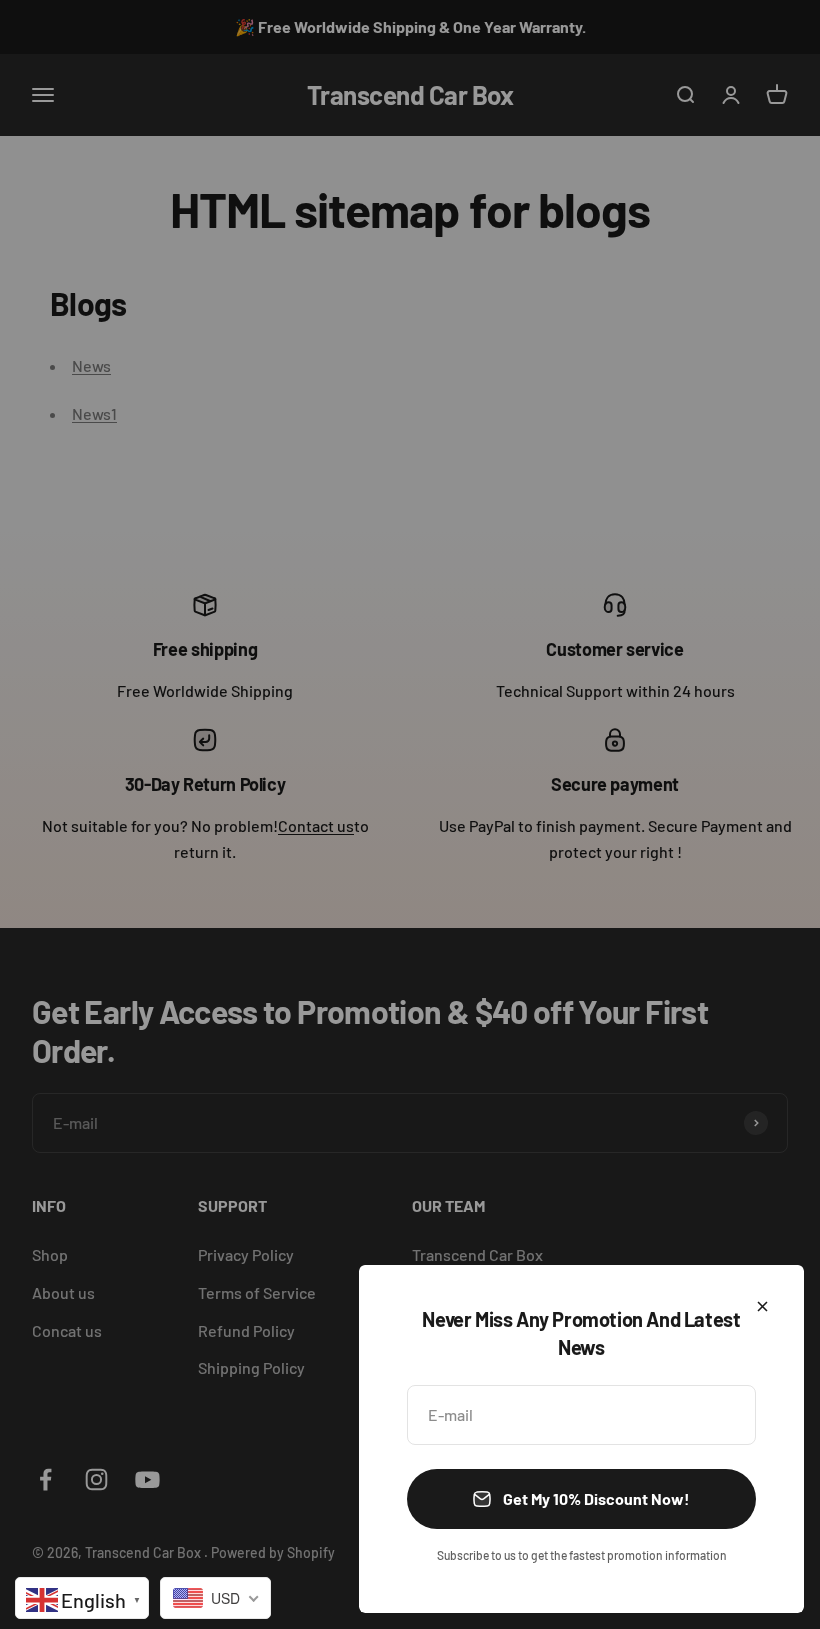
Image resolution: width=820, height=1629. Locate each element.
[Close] (762, 1306)
